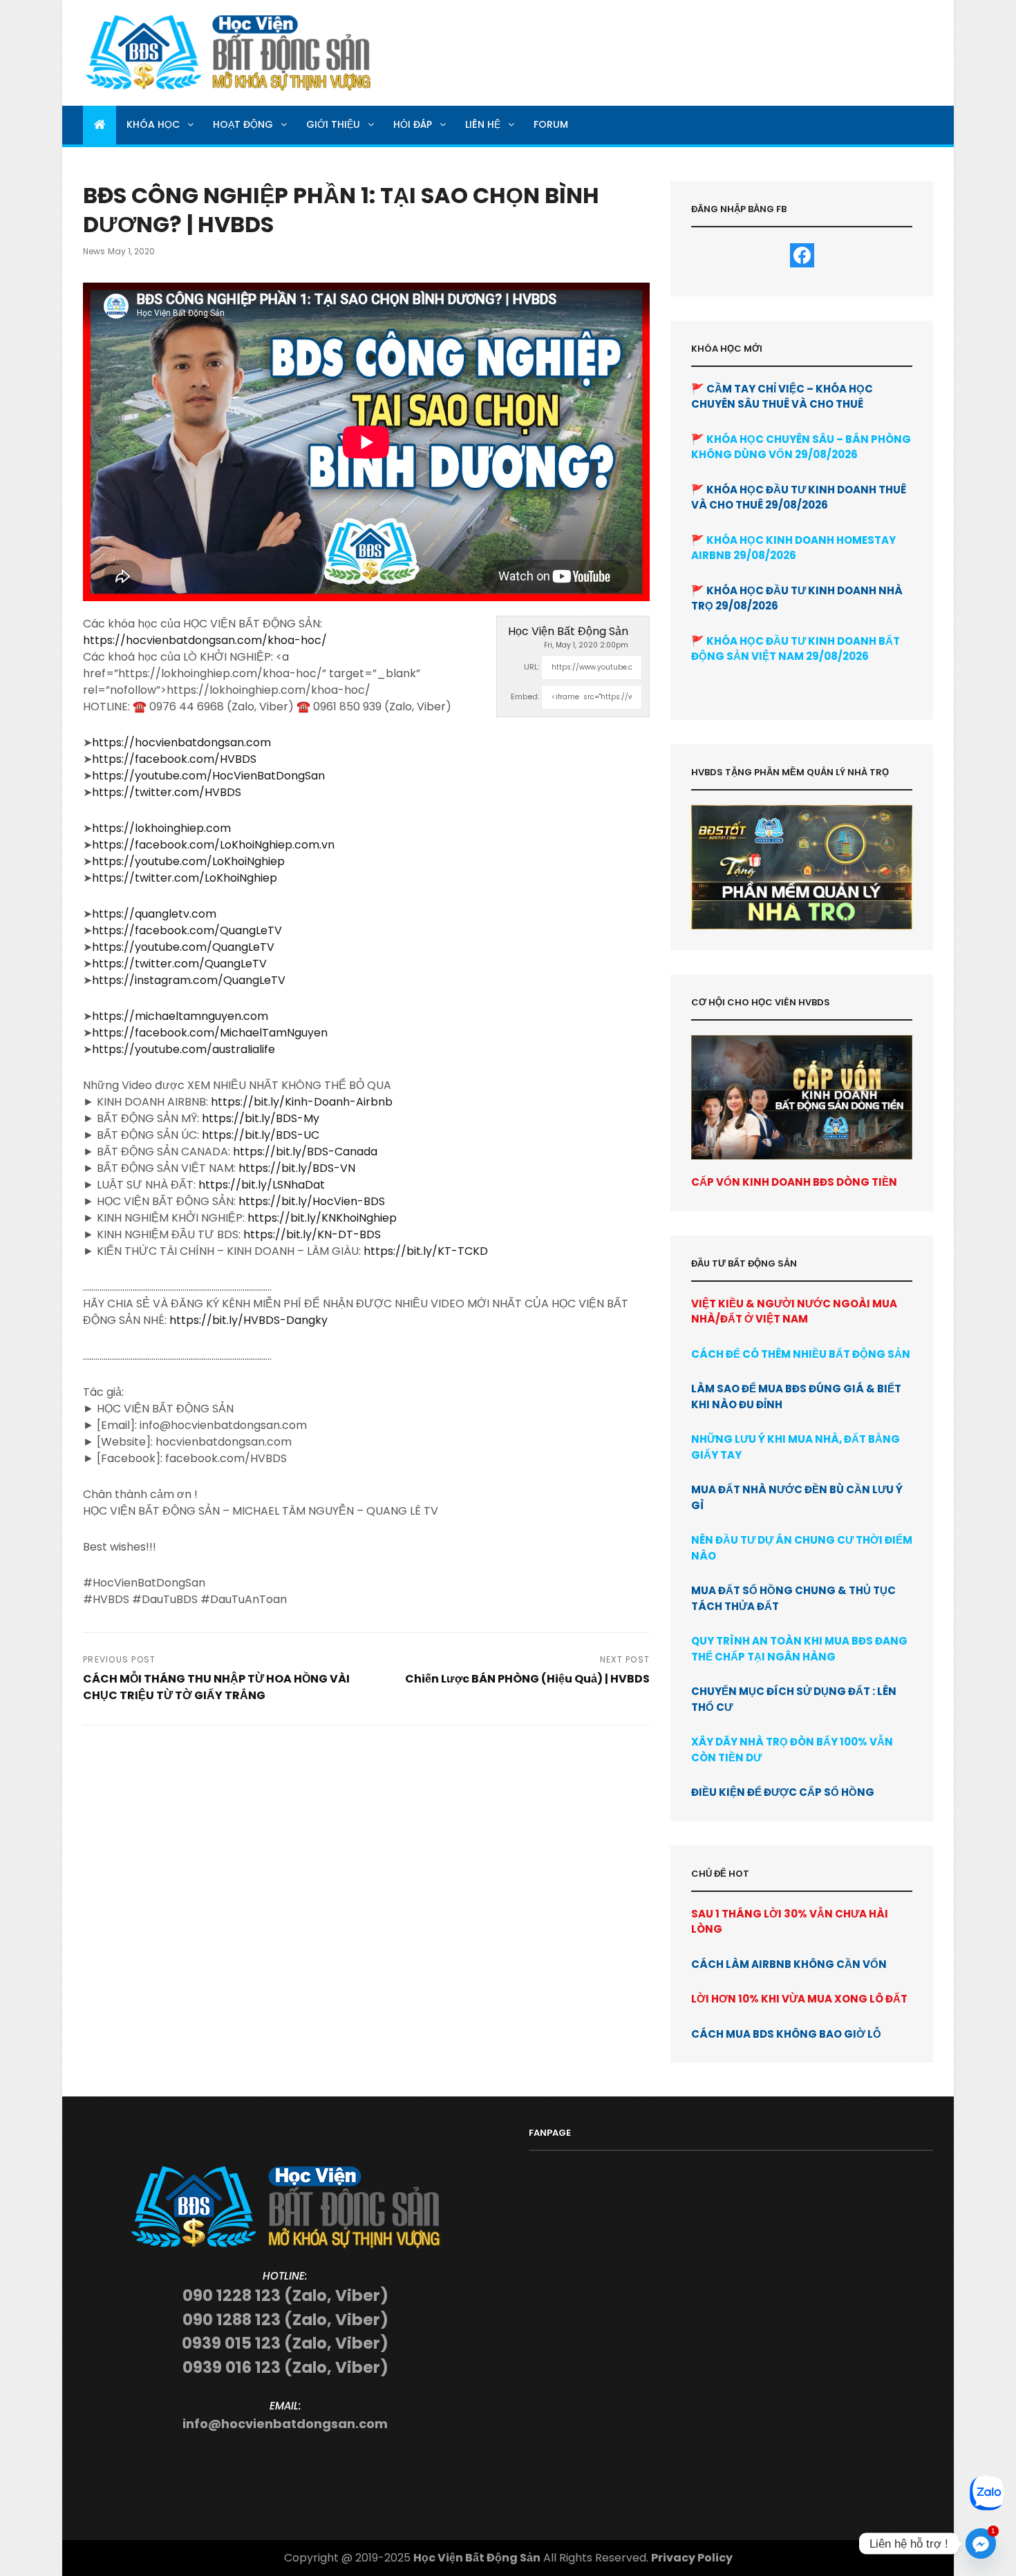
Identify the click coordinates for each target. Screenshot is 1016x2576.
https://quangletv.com (154, 914)
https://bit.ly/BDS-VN (297, 1168)
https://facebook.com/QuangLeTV (187, 930)
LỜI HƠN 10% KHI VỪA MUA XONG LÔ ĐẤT (799, 1999)
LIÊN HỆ (483, 124)
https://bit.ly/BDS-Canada (305, 1152)
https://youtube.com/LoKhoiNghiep (188, 861)
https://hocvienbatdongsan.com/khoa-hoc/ (205, 640)
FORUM (551, 124)
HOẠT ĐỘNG (243, 124)
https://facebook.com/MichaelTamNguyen (210, 1033)
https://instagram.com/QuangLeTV (189, 980)
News (94, 251)
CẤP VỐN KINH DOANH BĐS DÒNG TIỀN (794, 1182)
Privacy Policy (692, 2558)
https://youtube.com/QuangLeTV (183, 947)
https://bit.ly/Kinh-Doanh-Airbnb (302, 1102)
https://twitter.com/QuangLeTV (179, 964)
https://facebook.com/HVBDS (174, 759)
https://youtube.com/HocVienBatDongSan (208, 776)
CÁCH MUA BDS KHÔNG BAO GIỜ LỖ (786, 2034)
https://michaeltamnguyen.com (180, 1016)
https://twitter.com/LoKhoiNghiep (185, 878)
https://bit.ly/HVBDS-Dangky (248, 1320)
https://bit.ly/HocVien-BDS (312, 1201)
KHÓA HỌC (153, 124)
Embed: (525, 697)
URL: (531, 667)
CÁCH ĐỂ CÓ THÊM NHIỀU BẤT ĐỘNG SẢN (801, 1354)
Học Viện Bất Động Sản (568, 631)
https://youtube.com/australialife (184, 1049)
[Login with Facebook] (802, 255)
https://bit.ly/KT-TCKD (426, 1251)
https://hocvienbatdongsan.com (181, 742)
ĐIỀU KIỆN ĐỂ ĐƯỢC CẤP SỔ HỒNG (783, 1792)
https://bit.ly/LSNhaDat (262, 1185)
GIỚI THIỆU (333, 124)
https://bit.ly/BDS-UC (261, 1135)
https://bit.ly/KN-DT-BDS (312, 1234)
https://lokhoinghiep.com (161, 828)
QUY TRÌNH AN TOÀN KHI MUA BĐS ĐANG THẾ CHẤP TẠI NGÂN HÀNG (799, 1649)
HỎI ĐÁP (413, 124)
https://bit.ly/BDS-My (261, 1118)
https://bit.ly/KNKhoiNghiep (322, 1218)
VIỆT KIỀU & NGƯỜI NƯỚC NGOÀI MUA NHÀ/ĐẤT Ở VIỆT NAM (794, 1311)
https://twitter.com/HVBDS (167, 792)
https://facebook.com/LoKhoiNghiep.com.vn (213, 845)
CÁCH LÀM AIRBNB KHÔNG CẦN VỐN (789, 1964)
